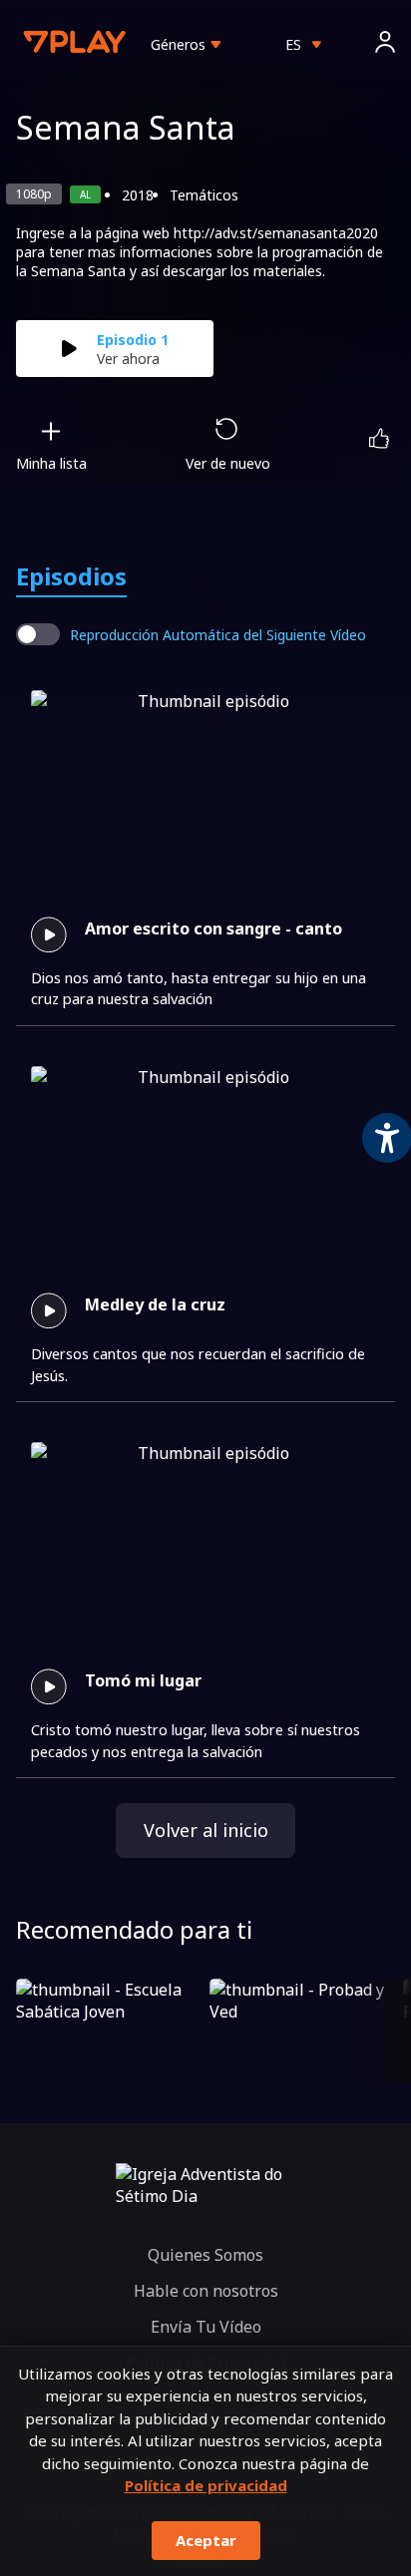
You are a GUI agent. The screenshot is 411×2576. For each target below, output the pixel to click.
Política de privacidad (206, 2485)
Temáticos (204, 195)
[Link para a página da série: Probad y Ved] (302, 2031)
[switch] (38, 634)
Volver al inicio (206, 1830)
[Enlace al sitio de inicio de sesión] (385, 44)
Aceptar (206, 2540)
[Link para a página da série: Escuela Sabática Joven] (109, 2031)
